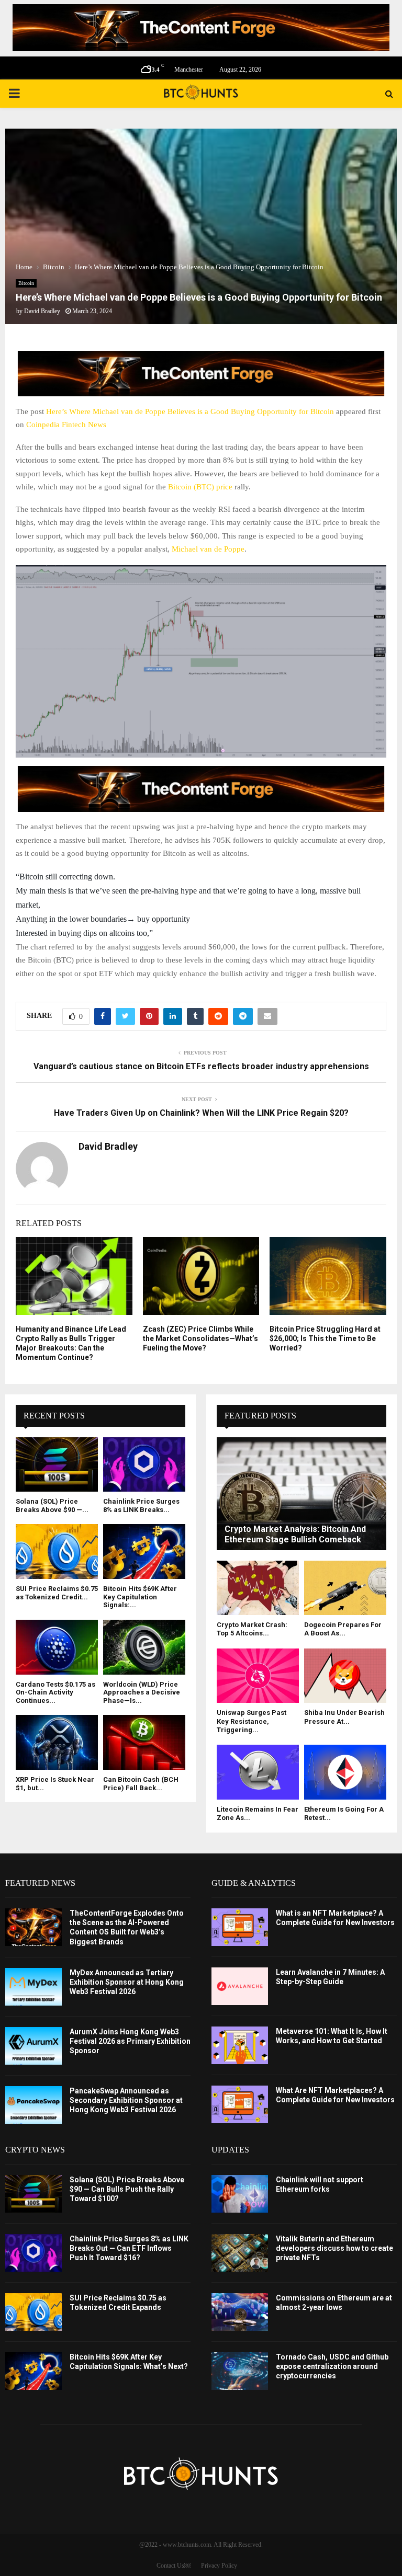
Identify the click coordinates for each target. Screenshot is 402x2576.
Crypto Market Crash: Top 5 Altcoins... (252, 1629)
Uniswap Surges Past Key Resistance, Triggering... (252, 1721)
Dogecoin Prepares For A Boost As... (343, 1629)
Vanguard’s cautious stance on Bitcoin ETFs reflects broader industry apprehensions (201, 1066)
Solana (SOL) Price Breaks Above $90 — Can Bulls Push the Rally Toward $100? (127, 2189)
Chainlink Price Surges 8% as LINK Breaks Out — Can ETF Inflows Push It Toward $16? (129, 2248)
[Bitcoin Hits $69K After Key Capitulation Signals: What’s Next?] (144, 1552)
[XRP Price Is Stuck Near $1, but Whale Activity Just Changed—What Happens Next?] (57, 1742)
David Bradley (42, 311)
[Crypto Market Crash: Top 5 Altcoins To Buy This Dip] (258, 1588)
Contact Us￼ (174, 2566)
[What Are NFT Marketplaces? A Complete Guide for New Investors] (240, 2104)
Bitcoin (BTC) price (200, 487)
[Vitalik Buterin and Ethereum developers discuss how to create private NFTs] (240, 2253)
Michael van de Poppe (208, 549)
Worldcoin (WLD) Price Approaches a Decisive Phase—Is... (142, 1692)
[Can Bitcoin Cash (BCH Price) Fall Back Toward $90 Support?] (144, 1742)
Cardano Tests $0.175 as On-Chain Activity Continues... (55, 1692)
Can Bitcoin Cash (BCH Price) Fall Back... (141, 1784)
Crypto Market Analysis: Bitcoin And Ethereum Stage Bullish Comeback (295, 1534)
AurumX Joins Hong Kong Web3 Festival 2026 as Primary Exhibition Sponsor (130, 2041)
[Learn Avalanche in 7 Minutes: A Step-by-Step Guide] (240, 1986)
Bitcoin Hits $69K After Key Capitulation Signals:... (140, 1597)
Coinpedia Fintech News (66, 425)
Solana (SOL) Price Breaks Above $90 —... (52, 1505)
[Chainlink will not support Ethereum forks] (240, 2194)
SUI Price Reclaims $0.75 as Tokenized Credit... (57, 1593)
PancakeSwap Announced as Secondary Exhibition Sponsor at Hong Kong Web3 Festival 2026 (126, 2100)
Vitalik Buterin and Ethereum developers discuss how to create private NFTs (334, 2248)
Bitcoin (26, 283)
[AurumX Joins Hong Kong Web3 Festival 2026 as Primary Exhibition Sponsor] (33, 2046)
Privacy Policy (219, 2566)
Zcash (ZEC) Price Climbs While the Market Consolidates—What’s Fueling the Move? (200, 1338)
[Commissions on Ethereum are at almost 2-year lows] (240, 2312)
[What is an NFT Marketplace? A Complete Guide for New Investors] (240, 1927)
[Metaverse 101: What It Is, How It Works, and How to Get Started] (240, 2045)
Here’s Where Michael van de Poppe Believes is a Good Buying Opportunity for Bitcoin (190, 411)
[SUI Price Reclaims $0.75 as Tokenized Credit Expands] (57, 1552)
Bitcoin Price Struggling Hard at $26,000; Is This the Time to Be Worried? (325, 1338)
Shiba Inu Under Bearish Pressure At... (344, 1717)
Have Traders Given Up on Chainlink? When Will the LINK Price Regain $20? (201, 1113)
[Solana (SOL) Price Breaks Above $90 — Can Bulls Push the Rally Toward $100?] (57, 1465)
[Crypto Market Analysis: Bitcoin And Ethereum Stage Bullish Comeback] (301, 1494)
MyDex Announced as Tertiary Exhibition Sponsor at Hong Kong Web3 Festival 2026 (127, 1982)
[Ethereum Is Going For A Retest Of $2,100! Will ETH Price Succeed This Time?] (345, 1772)
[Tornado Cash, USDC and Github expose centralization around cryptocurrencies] (240, 2371)
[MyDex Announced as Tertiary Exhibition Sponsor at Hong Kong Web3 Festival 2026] (33, 1987)
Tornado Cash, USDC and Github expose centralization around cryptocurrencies (332, 2366)
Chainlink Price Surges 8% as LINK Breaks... (141, 1505)
